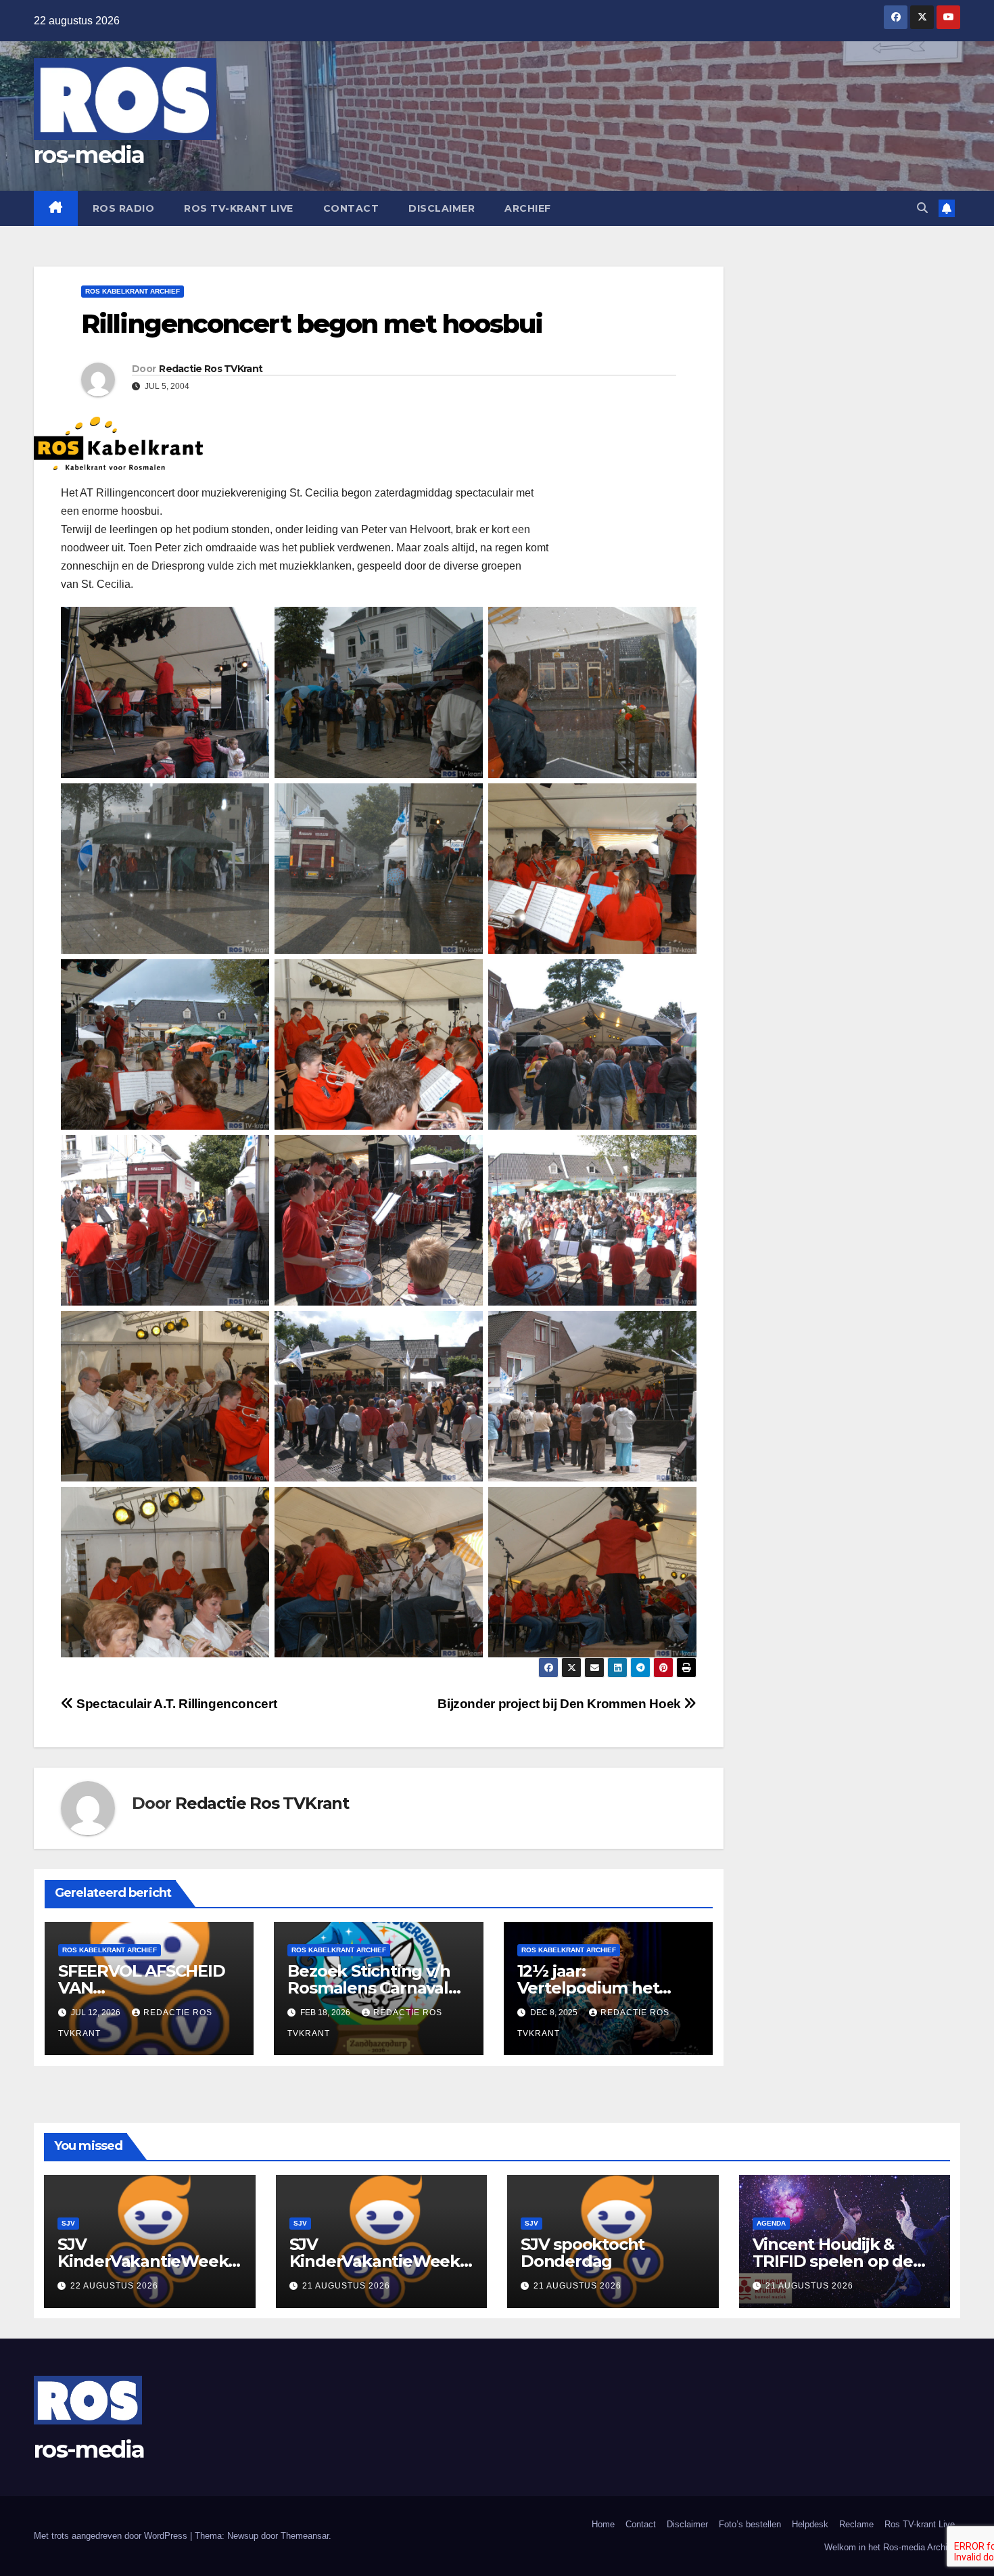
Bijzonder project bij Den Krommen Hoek (561, 1704)
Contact (351, 208)
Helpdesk (810, 2524)
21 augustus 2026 (346, 2286)
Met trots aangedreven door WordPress (112, 2536)
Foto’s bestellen (750, 2524)
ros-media (89, 155)
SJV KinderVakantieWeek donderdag (375, 2261)
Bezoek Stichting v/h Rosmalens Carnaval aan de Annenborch (369, 1988)
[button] (922, 208)
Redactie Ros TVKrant (211, 369)
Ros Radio (124, 208)
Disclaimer (442, 208)
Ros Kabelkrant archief (133, 291)
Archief (528, 208)
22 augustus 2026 (114, 2286)
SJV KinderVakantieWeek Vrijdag (143, 2261)
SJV (68, 2223)
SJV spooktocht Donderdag (583, 2253)
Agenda (771, 2223)
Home (603, 2524)
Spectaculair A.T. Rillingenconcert (175, 1704)
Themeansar (305, 2536)
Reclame (856, 2524)
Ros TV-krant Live (239, 208)
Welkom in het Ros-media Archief (890, 2547)
